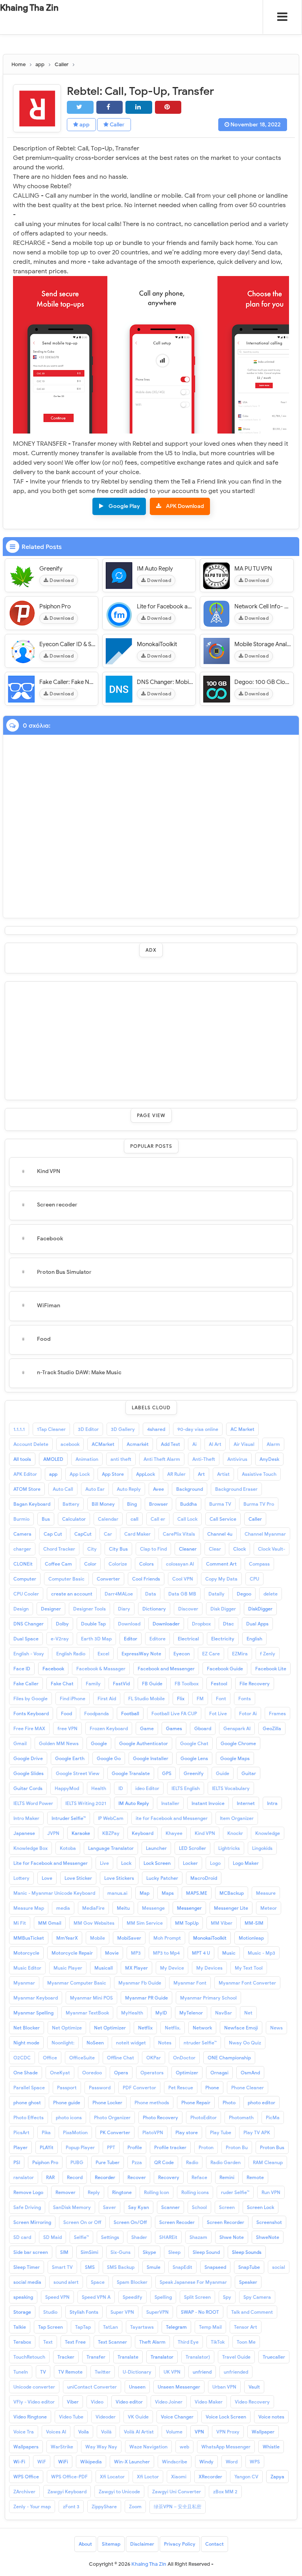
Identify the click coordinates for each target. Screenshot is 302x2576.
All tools (22, 1459)
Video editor (129, 2402)
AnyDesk (269, 1459)
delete (271, 1594)
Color (90, 1564)
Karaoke (81, 1833)
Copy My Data (221, 1579)
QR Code (164, 2162)
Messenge (153, 1908)
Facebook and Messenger (166, 1669)
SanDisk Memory (72, 2207)
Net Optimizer (110, 2028)
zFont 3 (71, 2507)
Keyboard (143, 1833)
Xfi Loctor (148, 2477)
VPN (199, 2432)
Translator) (198, 2357)
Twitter (103, 2372)
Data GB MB (182, 1594)
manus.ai (117, 1893)
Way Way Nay (101, 2447)
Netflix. (173, 2028)
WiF (42, 2462)
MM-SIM (254, 1923)
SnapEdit (182, 2267)
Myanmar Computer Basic (77, 1983)
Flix (181, 1698)
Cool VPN (183, 1579)
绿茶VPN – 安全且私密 (178, 2507)
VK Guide (138, 2417)
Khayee (174, 1833)
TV (43, 2372)
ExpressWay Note (141, 1654)
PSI (17, 2162)
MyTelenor (191, 2013)
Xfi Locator (112, 2477)
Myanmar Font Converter (247, 1983)
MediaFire (93, 1908)
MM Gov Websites (94, 1923)
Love (47, 1878)
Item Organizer (237, 1818)
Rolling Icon (157, 2192)
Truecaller (274, 2357)
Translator (162, 2357)
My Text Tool (249, 1968)
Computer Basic (66, 1579)
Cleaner (188, 1549)
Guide (223, 1773)
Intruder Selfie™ (69, 1818)
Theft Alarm (152, 2342)
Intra (272, 1803)
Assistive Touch (259, 1474)
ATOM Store (27, 1489)
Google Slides (29, 1773)
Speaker (248, 2282)
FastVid (121, 1684)
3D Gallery (123, 1429)
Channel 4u (220, 1534)
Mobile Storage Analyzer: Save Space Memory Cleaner (263, 644)
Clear (215, 1549)
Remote (255, 2177)
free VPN (67, 1728)
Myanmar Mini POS (91, 1998)
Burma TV (220, 1504)
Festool (219, 1684)
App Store (113, 1474)
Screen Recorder (226, 2222)
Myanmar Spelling (33, 2013)
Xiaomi (179, 2477)
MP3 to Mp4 (166, 1953)
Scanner (170, 2207)
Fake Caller (26, 1684)
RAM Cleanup (268, 2162)
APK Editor (25, 1474)
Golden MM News (59, 1743)
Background (190, 1489)
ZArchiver (24, 2492)
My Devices (209, 1968)
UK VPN (172, 2372)
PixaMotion (75, 2132)
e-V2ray (60, 1639)
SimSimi (89, 2252)
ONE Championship (229, 2058)
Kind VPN (49, 1171)
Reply (94, 2192)
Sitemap (111, 2544)
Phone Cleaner (248, 2088)
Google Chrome (238, 1743)
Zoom (135, 2507)
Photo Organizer (112, 2117)
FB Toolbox (187, 1684)
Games (174, 1728)
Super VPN (122, 2312)
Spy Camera (257, 2297)
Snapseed (215, 2267)
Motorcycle (26, 1953)
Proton (206, 2147)
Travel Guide (236, 2357)
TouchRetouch (29, 2357)
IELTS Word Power (33, 1803)
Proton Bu (237, 2147)
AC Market (242, 1429)
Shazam (198, 2237)
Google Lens (194, 1758)
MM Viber (222, 1923)
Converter (108, 1579)
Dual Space (26, 1639)
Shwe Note (232, 2237)
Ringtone (122, 2192)
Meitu (123, 1908)
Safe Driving (27, 2207)
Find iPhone (73, 1698)
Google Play (124, 506)
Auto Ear (95, 1489)
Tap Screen (51, 2327)
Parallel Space (29, 2088)
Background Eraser (236, 1489)
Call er (158, 1519)
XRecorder (210, 2477)
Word (232, 2462)
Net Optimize (67, 2028)
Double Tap (93, 1624)
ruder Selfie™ (235, 2192)
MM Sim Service (145, 1923)
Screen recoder (57, 1205)
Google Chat (194, 1743)
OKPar (154, 2058)
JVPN (53, 1833)
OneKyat (60, 2073)
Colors (146, 1564)
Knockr (235, 1833)
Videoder (106, 2417)
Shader (139, 2237)
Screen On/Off (130, 2222)
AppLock (145, 1474)
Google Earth (70, 1758)
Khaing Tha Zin (29, 8)
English (254, 1639)
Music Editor (27, 1968)
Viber (73, 2402)
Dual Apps (257, 1624)
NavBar (224, 2013)
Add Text (170, 1444)
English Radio (71, 1654)
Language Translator (111, 1848)
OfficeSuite (82, 2058)
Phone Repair (196, 2102)
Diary (124, 1609)
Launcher (156, 1848)
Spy (227, 2297)
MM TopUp (187, 1923)
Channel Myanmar (265, 1534)
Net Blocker (27, 2028)
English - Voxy (29, 1654)
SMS (90, 2267)
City (92, 1549)
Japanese (24, 1833)
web (184, 2447)
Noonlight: (63, 2043)
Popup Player (80, 2147)
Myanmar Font (190, 1983)
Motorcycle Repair (72, 1953)
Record (75, 2177)
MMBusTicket (29, 1938)
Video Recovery (252, 2402)
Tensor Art (246, 2327)
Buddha (189, 1504)
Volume (174, 2432)
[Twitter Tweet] (80, 107)
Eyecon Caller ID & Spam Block (68, 644)
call (134, 1519)
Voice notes (271, 2417)
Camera (22, 1534)
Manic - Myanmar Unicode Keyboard (54, 1893)
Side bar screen (31, 2252)
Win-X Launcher (132, 2462)
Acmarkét (138, 1444)
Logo (215, 1863)
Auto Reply (129, 1489)
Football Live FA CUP (174, 1713)
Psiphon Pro (55, 606)
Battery (71, 1504)
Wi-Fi (19, 2462)
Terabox (22, 2342)
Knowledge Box (30, 1848)
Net (248, 2013)
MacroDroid (204, 1878)
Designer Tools (89, 1609)
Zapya (277, 2477)
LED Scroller (192, 1848)
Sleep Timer (27, 2267)
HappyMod (67, 1788)
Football (130, 1713)
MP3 (136, 1953)
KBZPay (111, 1833)
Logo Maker (246, 1863)
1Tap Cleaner (51, 1429)
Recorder (105, 2177)
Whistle (271, 2447)
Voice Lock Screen (226, 2417)
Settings (110, 2237)
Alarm (273, 1444)
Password (100, 2088)
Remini (227, 2177)
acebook (70, 1444)
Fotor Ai (248, 1713)
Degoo (244, 1594)
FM (200, 1698)
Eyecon (182, 1654)
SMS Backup (121, 2267)
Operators (152, 2073)
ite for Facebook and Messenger (172, 1818)
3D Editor (88, 1429)
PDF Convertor (139, 2088)
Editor (131, 1639)
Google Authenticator (144, 1743)
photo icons (69, 2117)
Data (151, 1594)
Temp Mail (210, 2327)
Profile (135, 2147)
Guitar (249, 1773)
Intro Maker (26, 1818)
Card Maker (137, 1534)
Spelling (163, 2297)
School (199, 2207)
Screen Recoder (177, 2222)
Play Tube (221, 2132)
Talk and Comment (252, 2312)
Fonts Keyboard (31, 1713)
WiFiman (49, 1306)
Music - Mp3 (261, 1953)
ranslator (24, 2177)
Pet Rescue (181, 2088)
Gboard (203, 1728)
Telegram (176, 2327)
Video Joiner (169, 2402)
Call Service (223, 1519)
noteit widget (131, 2043)
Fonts (245, 1698)
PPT (111, 2147)
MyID (161, 2013)
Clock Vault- (272, 1549)
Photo (229, 2102)
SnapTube (249, 2267)
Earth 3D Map (96, 1639)
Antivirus (237, 1459)
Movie (112, 1953)
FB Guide (152, 1684)
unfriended (236, 2372)
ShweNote (268, 2237)
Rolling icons (195, 2192)
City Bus (118, 1549)
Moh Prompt (167, 1938)
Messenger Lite (231, 1908)
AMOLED (53, 1459)
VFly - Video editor (34, 2402)
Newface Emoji (241, 2028)
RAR (50, 2177)
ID (121, 1788)
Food (44, 1339)
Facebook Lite (271, 1669)
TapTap (83, 2327)
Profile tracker (170, 2147)
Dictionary (154, 1609)
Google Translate (131, 1773)
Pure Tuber (108, 2162)
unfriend (202, 2372)
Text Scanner (112, 2342)
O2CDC (22, 2058)
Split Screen (197, 2297)
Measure (266, 1893)
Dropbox (201, 1624)
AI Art (215, 1444)
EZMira (240, 1654)
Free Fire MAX (29, 1728)
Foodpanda (97, 1713)
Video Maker (209, 2402)
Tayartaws (142, 2327)
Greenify (51, 569)
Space (98, 2282)
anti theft (121, 1459)
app (84, 125)
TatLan (110, 2327)
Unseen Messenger (179, 2387)
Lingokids (262, 1848)
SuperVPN (157, 2312)
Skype (149, 2252)
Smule (154, 2267)
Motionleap (251, 1938)
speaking (23, 2297)
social (279, 2267)
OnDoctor (184, 2058)
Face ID (22, 1669)
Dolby (62, 1624)
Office (50, 2058)
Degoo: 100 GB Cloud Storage (263, 682)
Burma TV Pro (259, 1504)
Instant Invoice (208, 1803)
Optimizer (187, 2073)
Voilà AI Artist (139, 2432)
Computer (25, 1579)
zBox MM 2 (225, 2492)
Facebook (50, 1239)
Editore (157, 1639)
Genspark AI (237, 1728)
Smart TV (62, 2267)
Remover (65, 2192)
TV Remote (70, 2372)
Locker (190, 1863)
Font (221, 1698)
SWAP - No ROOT (200, 2312)
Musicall (104, 1968)
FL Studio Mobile (146, 1698)
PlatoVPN (153, 2132)
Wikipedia (91, 2462)
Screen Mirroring (32, 2222)
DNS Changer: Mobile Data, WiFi (165, 682)
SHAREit (168, 2237)
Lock (126, 1863)
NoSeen (95, 2043)
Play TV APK (257, 2132)
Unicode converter (34, 2387)
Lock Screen (157, 1863)
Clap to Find (153, 1549)
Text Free (75, 2342)
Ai (194, 1444)
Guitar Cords (28, 1788)
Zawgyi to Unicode (119, 2492)
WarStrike (62, 2447)
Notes (165, 2043)
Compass (259, 1564)
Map (145, 1893)
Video (97, 2402)
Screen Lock (261, 2207)
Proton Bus (272, 2147)
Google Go (109, 1758)
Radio (192, 2162)
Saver (110, 2207)
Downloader (166, 1624)
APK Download (185, 506)
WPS (255, 2462)
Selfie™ (81, 2237)
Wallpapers (26, 2447)
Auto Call (63, 1489)
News (276, 2028)
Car (108, 1534)
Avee (158, 1489)
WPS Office (26, 2477)
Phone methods (152, 2102)
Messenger (189, 1908)
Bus (46, 1519)
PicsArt (21, 2132)
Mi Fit (20, 1923)
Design (21, 1609)
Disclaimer (142, 2544)
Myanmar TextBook (87, 2013)
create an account (72, 1594)
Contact (215, 2544)
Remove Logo (28, 2192)
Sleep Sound (206, 2252)
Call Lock (187, 1519)
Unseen (137, 2387)
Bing (132, 1504)
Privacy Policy (180, 2544)
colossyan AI (180, 1564)
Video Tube (71, 2417)
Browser (158, 1504)
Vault (254, 2387)
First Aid (107, 1698)
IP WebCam (111, 1818)
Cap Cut (53, 1534)
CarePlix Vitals (179, 1534)
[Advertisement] (151, 1041)
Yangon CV (246, 2477)
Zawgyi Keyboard (67, 2492)
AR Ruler (176, 1474)
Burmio (21, 1519)
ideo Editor (147, 1788)
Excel (103, 1654)
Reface (199, 2177)
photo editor (261, 2102)
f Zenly (268, 1654)
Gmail (20, 1743)
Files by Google (30, 1698)
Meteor (269, 1908)
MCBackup (232, 1893)
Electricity (223, 1639)
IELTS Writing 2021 (86, 1803)
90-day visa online (198, 1429)
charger (22, 1549)
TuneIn (21, 2372)
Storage (22, 2312)
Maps (168, 1893)
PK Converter (115, 2132)
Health (99, 1788)
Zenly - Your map (32, 2507)
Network (202, 2028)
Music (229, 1953)
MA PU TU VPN (253, 569)
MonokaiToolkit (157, 644)
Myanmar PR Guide (146, 1998)
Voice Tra (24, 2432)
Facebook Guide (225, 1669)
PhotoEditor (203, 2117)
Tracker (66, 2357)
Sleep (174, 2252)
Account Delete (31, 1444)
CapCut (83, 1534)
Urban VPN (224, 2387)
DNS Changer (29, 1624)
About (85, 2544)
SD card (22, 2237)
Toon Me (246, 2342)
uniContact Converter (92, 2387)
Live (104, 1863)
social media (27, 2282)
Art (201, 1474)
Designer (51, 1609)
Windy (206, 2462)
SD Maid (52, 2237)
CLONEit (23, 1564)
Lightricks (229, 1848)
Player (20, 2147)
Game (147, 1728)
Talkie (20, 2327)
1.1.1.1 (19, 1429)
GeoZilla (272, 1728)
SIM (64, 2252)
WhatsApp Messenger (226, 2447)
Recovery (169, 2177)
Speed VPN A (96, 2297)
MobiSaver (129, 1938)
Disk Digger (223, 1609)
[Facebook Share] (110, 107)
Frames (277, 1713)
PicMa (273, 2117)
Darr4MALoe (119, 1594)
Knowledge (268, 1833)
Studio (50, 2312)
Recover (137, 2177)
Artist (223, 1474)
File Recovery (255, 1684)
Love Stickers (119, 1878)
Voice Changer (177, 2417)
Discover (188, 1609)
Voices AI (56, 2432)
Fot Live (218, 1713)
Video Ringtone (30, 2417)
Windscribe (175, 2462)
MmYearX (67, 1938)
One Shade (26, 2073)
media (63, 1908)
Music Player (68, 1968)
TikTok (218, 2342)
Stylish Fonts (84, 2312)
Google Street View (78, 1773)
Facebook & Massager (101, 1669)
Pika (46, 2132)
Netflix (145, 2028)
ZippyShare (104, 2507)
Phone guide (67, 2102)
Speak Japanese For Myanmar (193, 2282)
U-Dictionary (137, 2372)
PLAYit (47, 2147)
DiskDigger (260, 1609)
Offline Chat (121, 2058)
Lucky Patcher (162, 1878)
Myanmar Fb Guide (140, 1983)
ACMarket (103, 1444)
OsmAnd (250, 2073)
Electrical (188, 1639)
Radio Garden (226, 2162)
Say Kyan (139, 2207)
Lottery (21, 1878)
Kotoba (68, 1848)
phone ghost (27, 2102)
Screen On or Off (82, 2222)
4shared (156, 1429)
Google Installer (151, 1758)
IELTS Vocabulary (231, 1788)
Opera (121, 2073)
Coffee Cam (58, 1564)
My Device (172, 1968)
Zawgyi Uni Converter (177, 2492)
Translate (128, 2357)
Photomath (241, 2117)
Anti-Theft (204, 1459)
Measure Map (29, 1908)
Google (99, 1743)
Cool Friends (146, 1579)
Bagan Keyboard (32, 1504)
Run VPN (271, 2192)
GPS (167, 1773)
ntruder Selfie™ (200, 2043)
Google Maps (235, 1758)
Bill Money (103, 1504)
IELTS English (186, 1788)
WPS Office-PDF (69, 2477)
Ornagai (219, 2073)
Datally (216, 1594)
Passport (67, 2088)
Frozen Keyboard (109, 1728)
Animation (87, 1459)
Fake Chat (62, 1684)
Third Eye (188, 2342)
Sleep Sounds (247, 2252)
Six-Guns (121, 2252)
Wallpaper (263, 2432)
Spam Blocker (132, 2282)
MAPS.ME (197, 1893)
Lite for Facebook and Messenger (165, 606)
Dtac (228, 1624)
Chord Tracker (59, 1549)
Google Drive (28, 1758)
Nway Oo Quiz (245, 2043)
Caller (117, 125)
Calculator (74, 1519)
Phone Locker (107, 2102)
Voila (84, 2432)
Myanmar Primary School (208, 1998)
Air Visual (244, 1444)
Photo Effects (29, 2117)
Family (93, 1684)
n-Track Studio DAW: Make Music (79, 1372)
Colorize (118, 1564)
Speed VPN (57, 2297)
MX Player (136, 1968)
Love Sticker (78, 1878)
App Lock (80, 1474)
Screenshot (269, 2222)
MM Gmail (50, 1923)
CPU (254, 1579)
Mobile (98, 1938)
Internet (246, 1803)
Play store (187, 2132)
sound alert (66, 2282)
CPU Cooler (26, 1594)
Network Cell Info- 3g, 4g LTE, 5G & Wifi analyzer (263, 606)
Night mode (26, 2043)
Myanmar (24, 1983)
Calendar (108, 1519)
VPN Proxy (228, 2432)
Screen (227, 2207)
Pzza (137, 2162)
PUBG (77, 2162)
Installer (170, 1803)
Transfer (96, 2357)
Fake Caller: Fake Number (68, 682)
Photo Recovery (160, 2117)
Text (48, 2342)
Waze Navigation (148, 2447)
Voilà (106, 2432)
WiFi (63, 2462)
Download (61, 580)
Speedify (133, 2297)
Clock (239, 1549)
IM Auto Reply (155, 569)
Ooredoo (92, 2073)
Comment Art (221, 1564)
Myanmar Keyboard (36, 1998)
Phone (212, 2088)
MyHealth (132, 2013)
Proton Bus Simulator (64, 1272)
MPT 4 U (201, 1953)
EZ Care (211, 1654)
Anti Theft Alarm (162, 1459)
